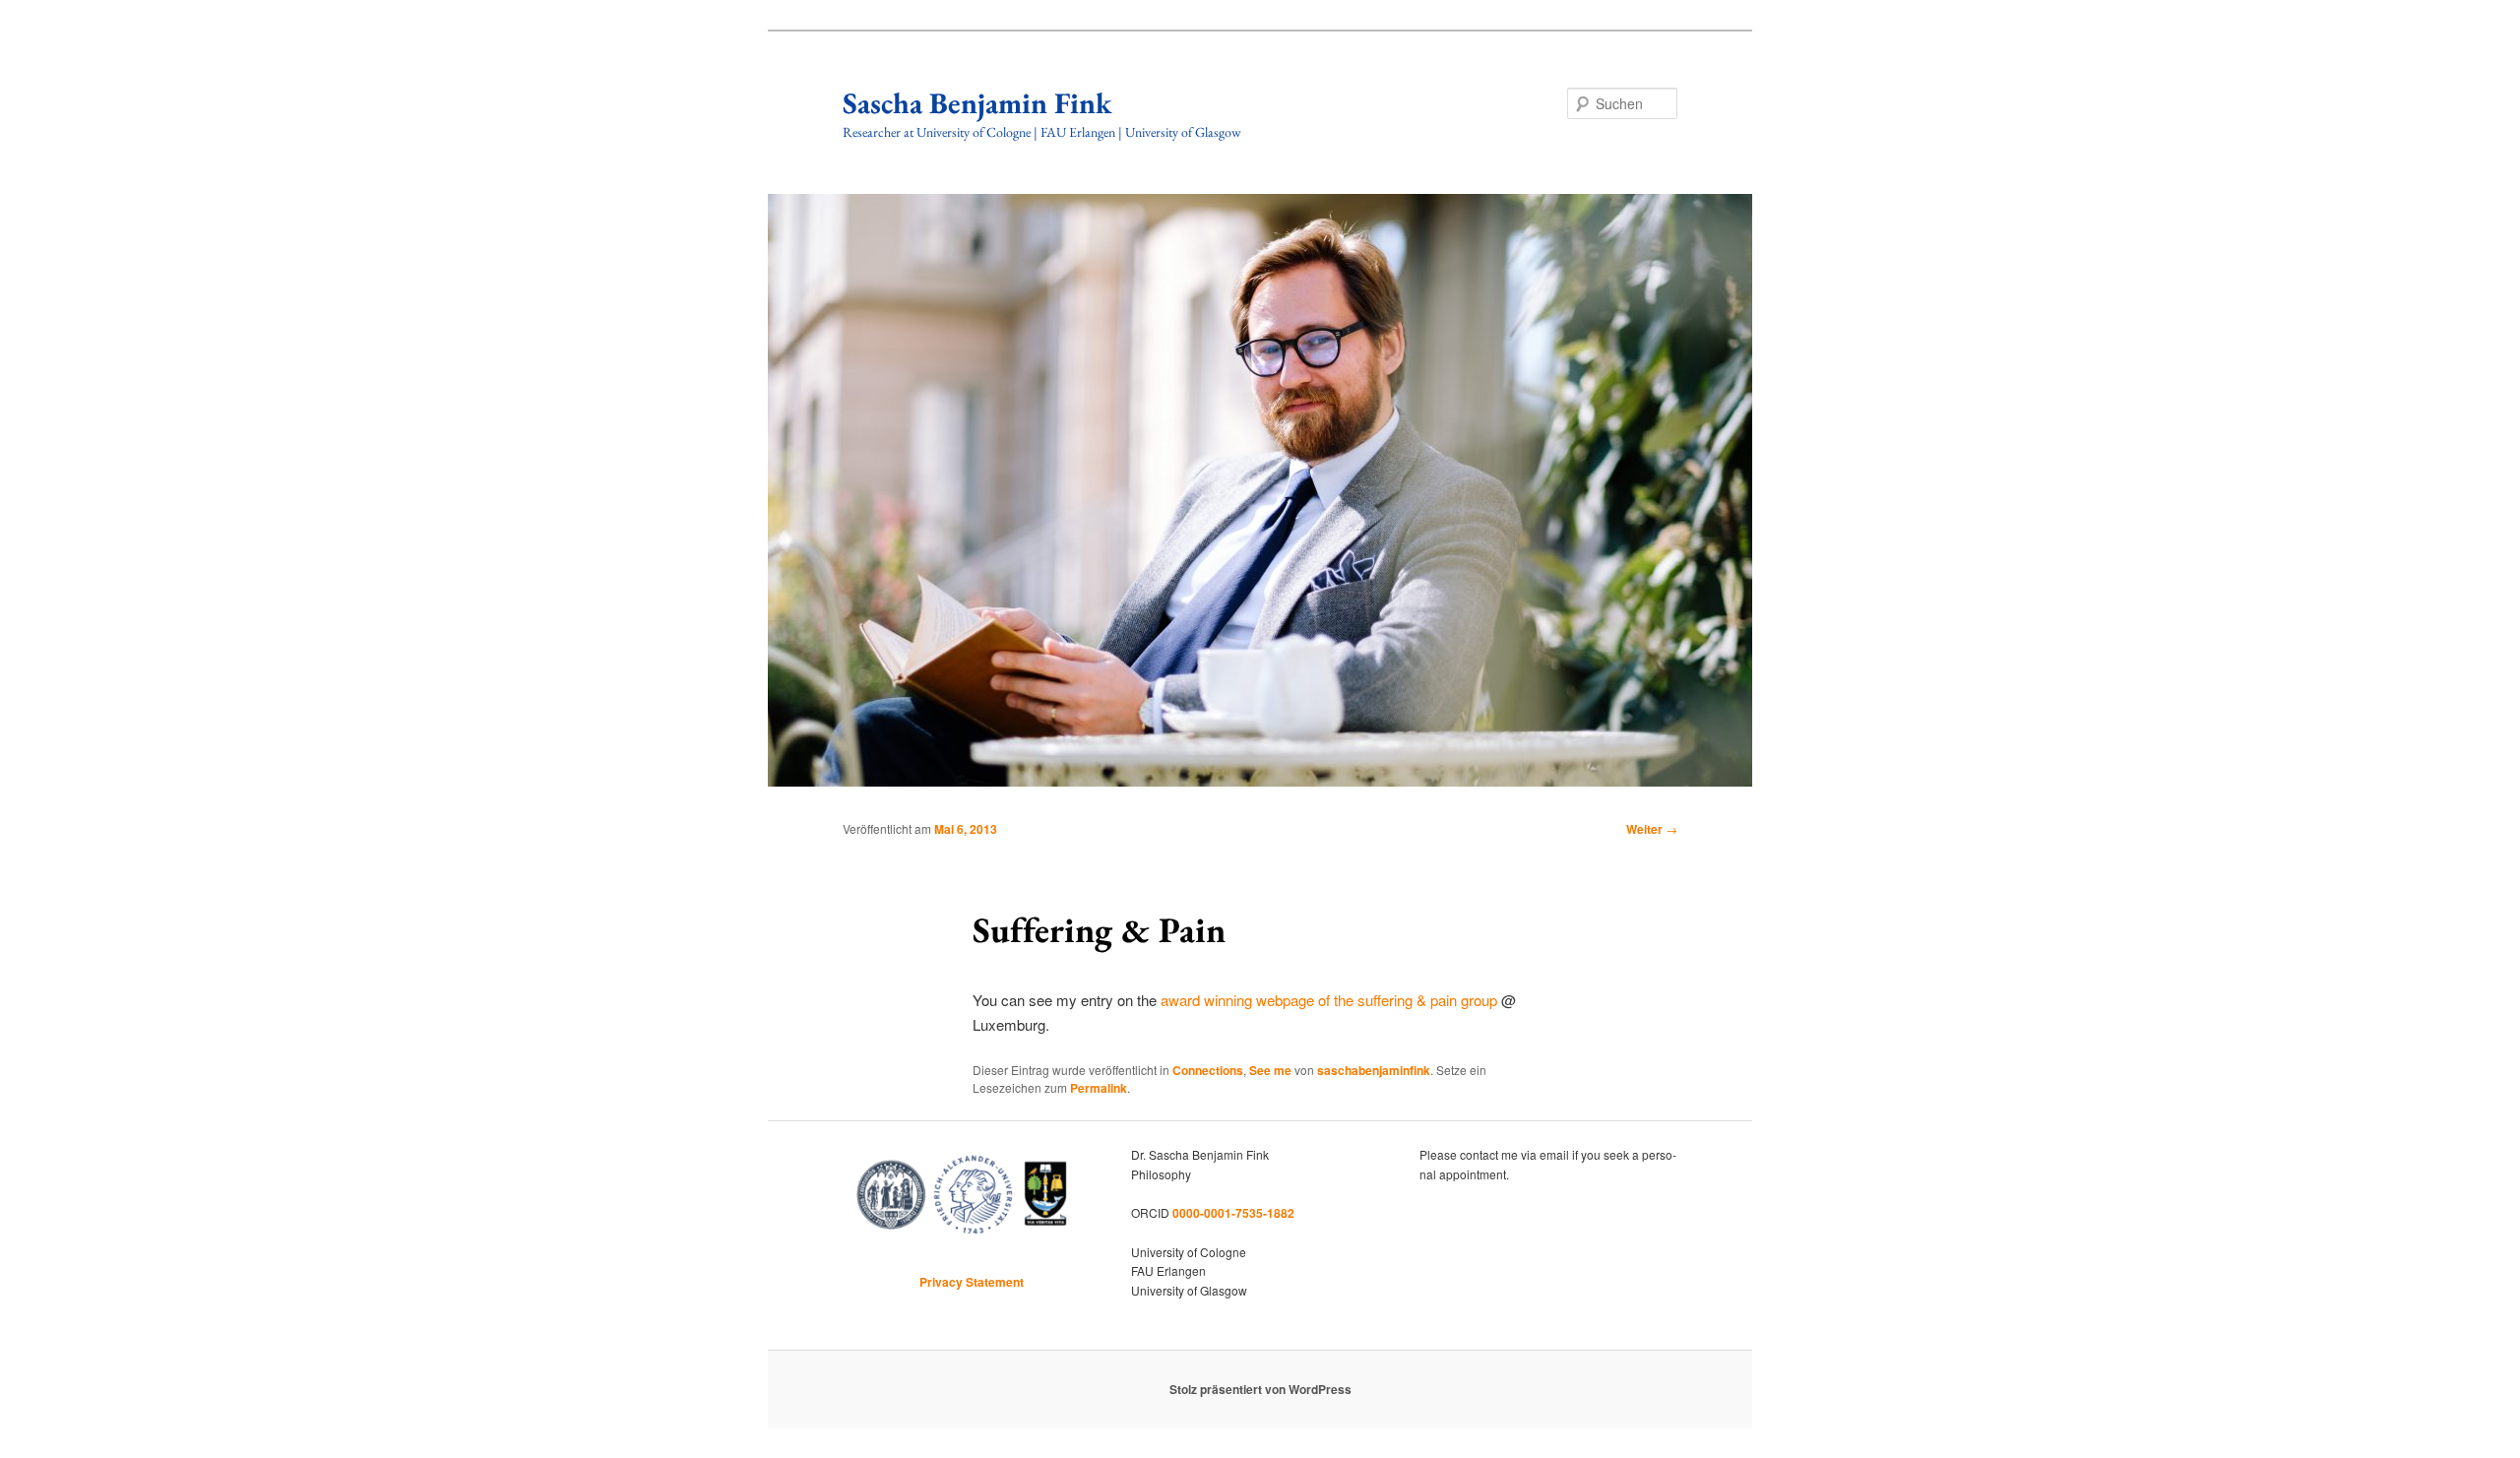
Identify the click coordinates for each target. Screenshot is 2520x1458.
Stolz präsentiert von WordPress (1260, 1389)
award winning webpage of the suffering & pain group (1329, 1000)
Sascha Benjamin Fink (977, 103)
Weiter (1652, 829)
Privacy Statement (972, 1282)
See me (1270, 1070)
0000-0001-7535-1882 (1233, 1213)
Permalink (1099, 1088)
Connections (1208, 1070)
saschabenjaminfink (1374, 1070)
